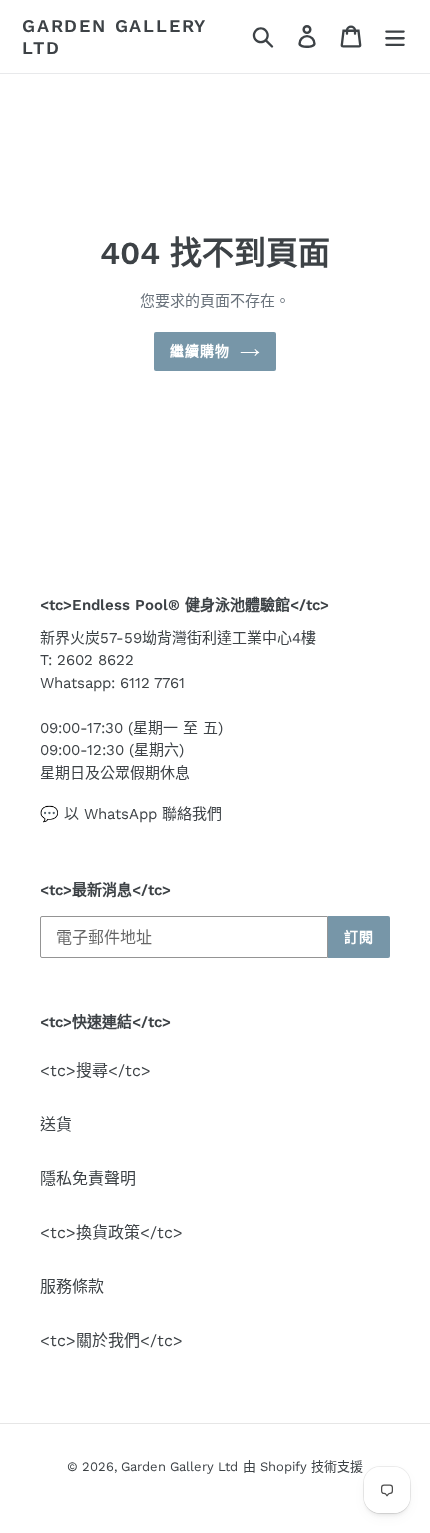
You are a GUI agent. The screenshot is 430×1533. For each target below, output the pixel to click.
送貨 (56, 1124)
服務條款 (72, 1286)
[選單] (395, 36)
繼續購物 (200, 351)
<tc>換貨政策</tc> (111, 1232)
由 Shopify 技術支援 (303, 1466)
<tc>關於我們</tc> (111, 1340)
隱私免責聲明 (88, 1178)
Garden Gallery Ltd (114, 36)
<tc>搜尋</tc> (95, 1070)
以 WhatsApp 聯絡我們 (143, 814)
